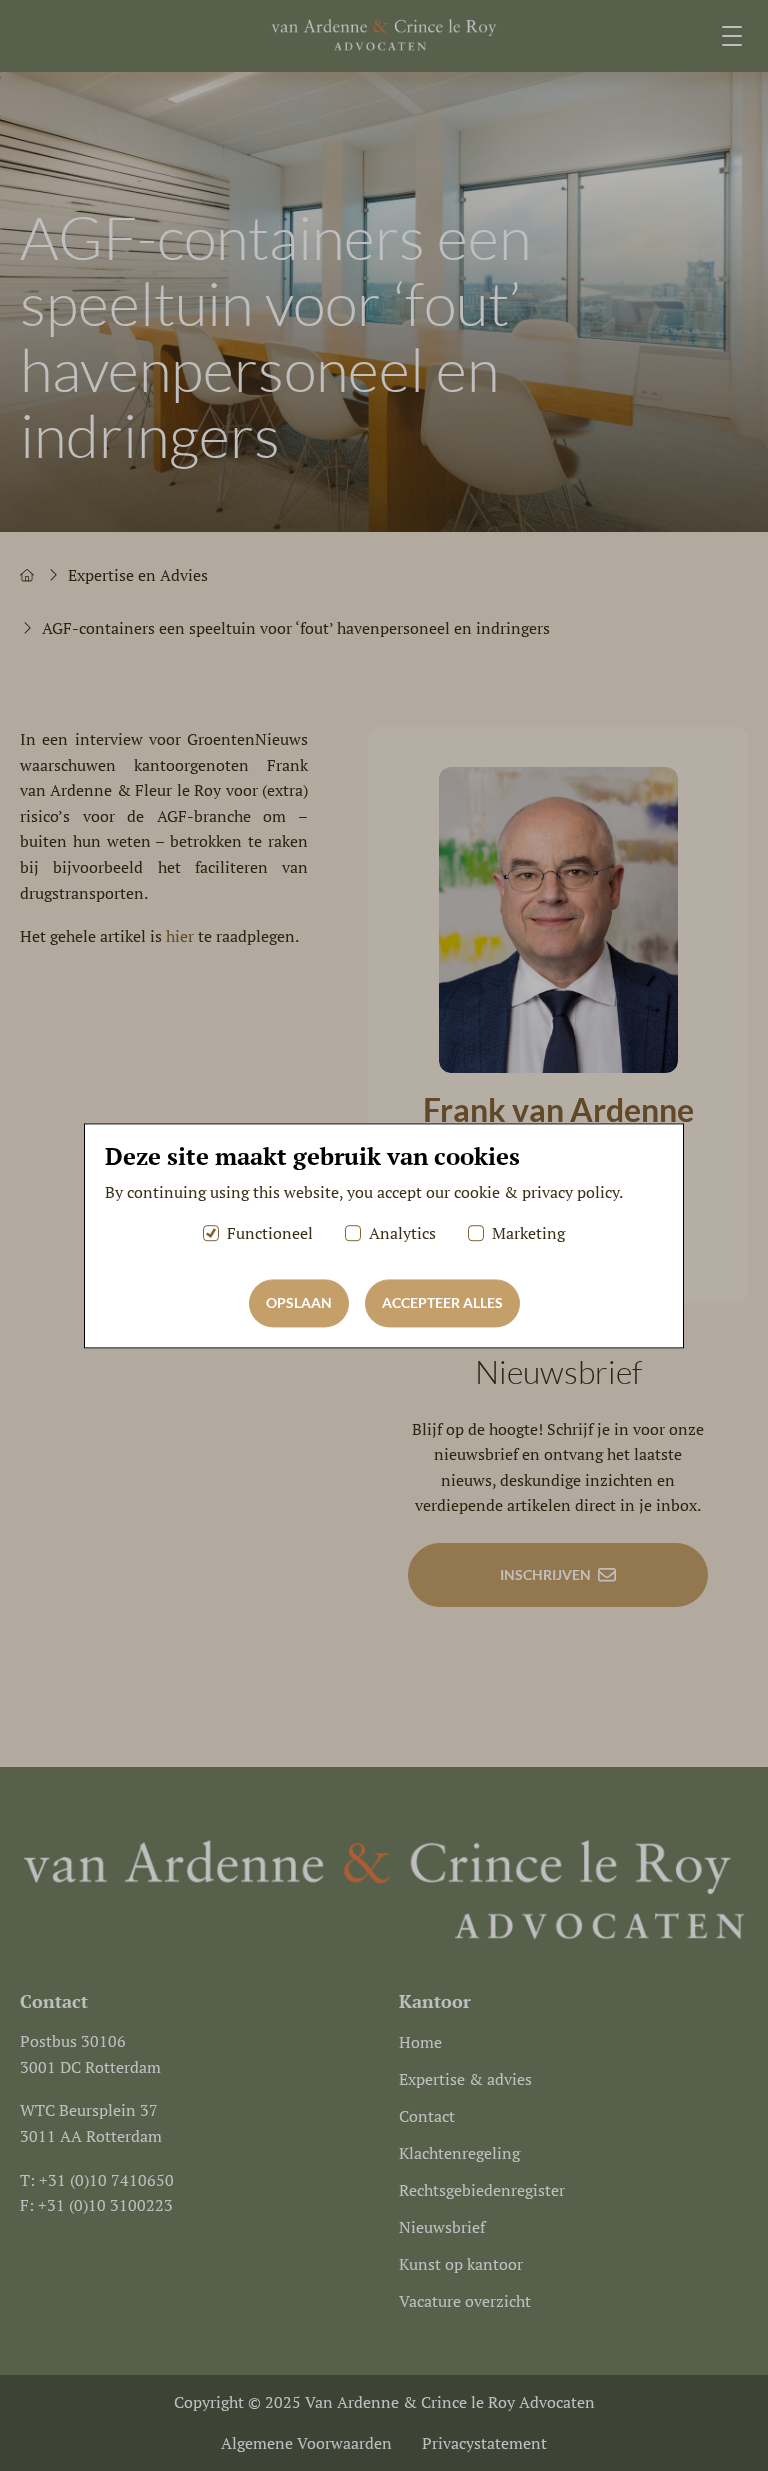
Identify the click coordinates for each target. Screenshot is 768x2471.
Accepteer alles (442, 1302)
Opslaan (299, 1302)
